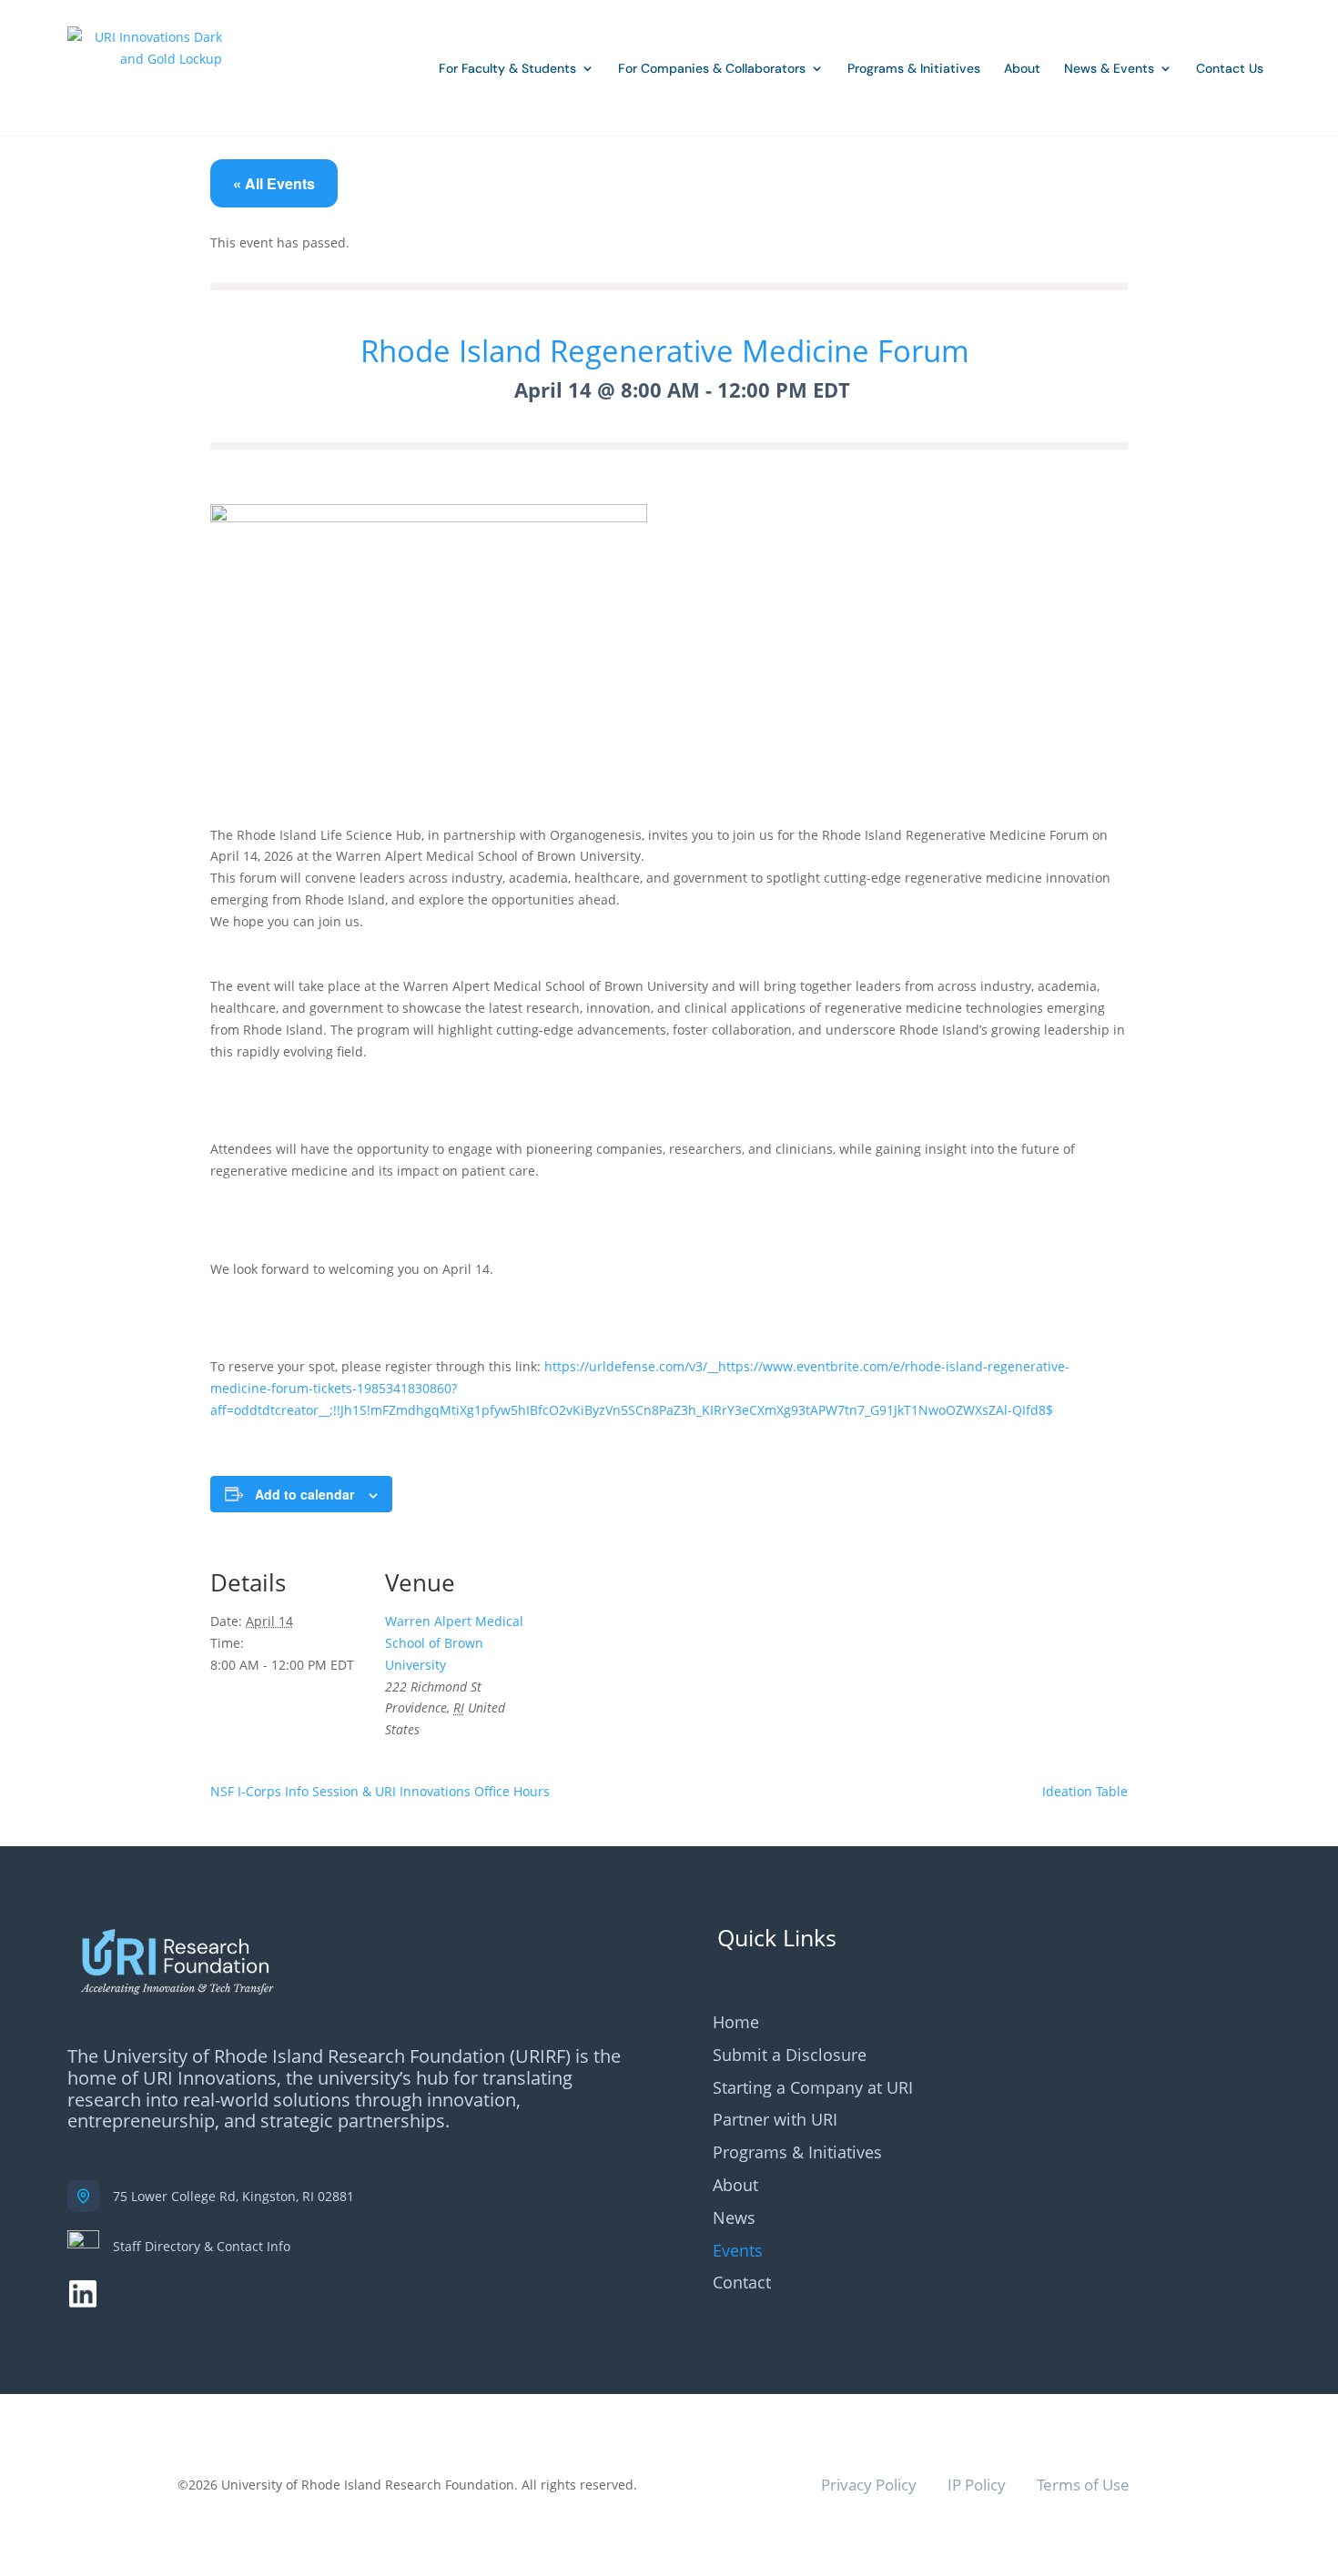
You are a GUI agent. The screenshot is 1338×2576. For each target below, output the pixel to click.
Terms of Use (1083, 2485)
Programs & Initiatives (914, 68)
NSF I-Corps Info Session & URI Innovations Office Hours (380, 1791)
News (734, 2219)
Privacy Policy (869, 2485)
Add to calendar (304, 1494)
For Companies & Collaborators (712, 68)
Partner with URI (775, 2121)
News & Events (1109, 68)
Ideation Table (1085, 1791)
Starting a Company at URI (813, 2089)
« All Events (274, 183)
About (1022, 68)
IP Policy (977, 2485)
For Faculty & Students (507, 68)
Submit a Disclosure (790, 2056)
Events (738, 2252)
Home (736, 2023)
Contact (742, 2283)
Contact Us (1230, 68)
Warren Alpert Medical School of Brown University (454, 1643)
